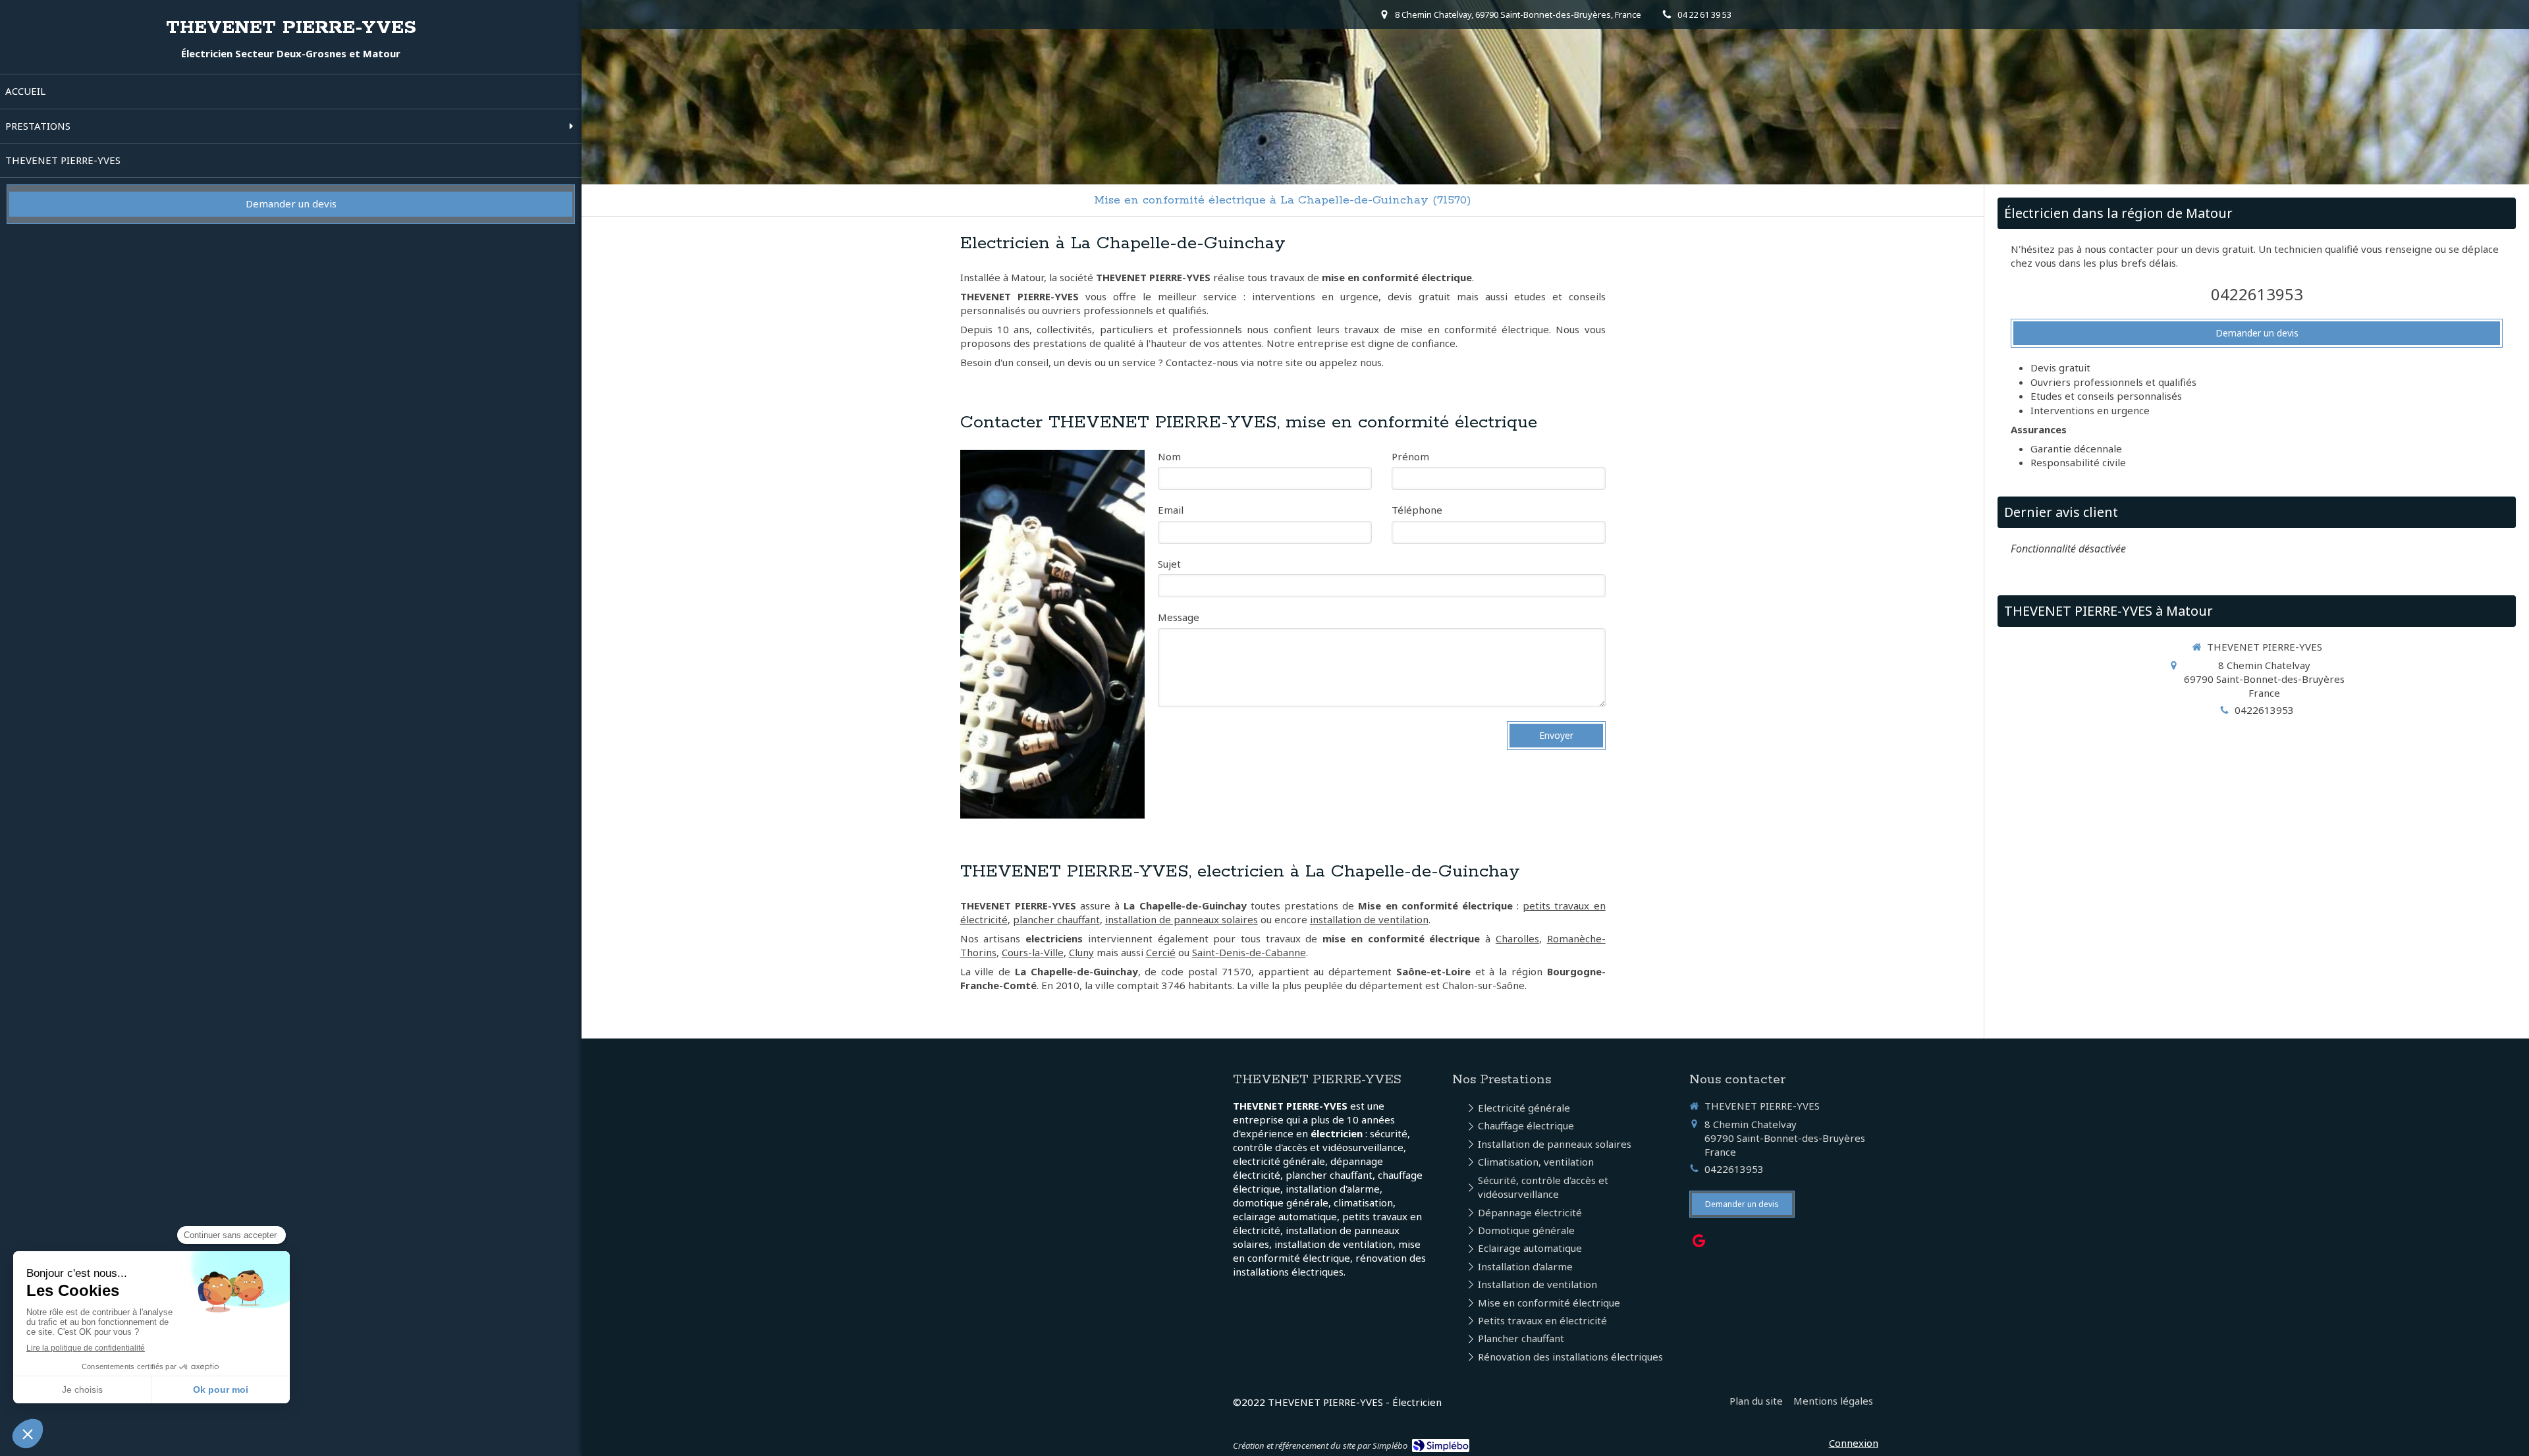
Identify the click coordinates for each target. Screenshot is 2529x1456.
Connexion (1854, 1443)
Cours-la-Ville (1033, 952)
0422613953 (2257, 294)
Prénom (1410, 456)
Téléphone (1417, 510)
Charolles (1517, 938)
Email (1171, 510)
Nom (1169, 456)
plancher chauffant (1056, 919)
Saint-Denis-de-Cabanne (1249, 952)
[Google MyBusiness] (1699, 1243)
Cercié (1161, 952)
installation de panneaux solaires (1182, 919)
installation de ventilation (1369, 919)
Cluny (1081, 952)
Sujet (1169, 564)
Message (1179, 617)
